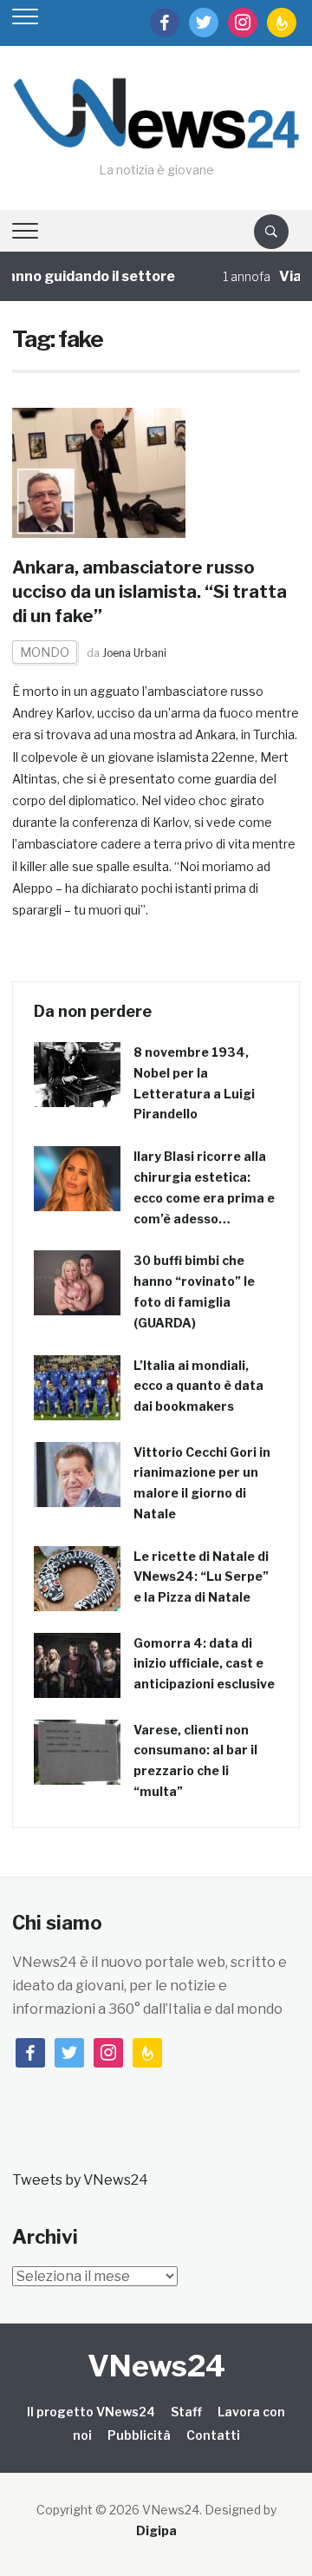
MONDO (45, 652)
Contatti (213, 2435)
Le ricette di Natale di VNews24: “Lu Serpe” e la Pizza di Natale (201, 1577)
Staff (186, 2412)
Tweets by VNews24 (80, 2180)
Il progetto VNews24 (91, 2412)
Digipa (156, 2530)
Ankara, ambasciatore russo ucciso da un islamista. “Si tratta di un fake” (149, 592)
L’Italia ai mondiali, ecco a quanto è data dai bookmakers (198, 1386)
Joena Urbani (134, 653)
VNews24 (156, 2366)
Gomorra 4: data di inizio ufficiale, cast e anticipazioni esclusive (204, 1664)
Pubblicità (139, 2435)
